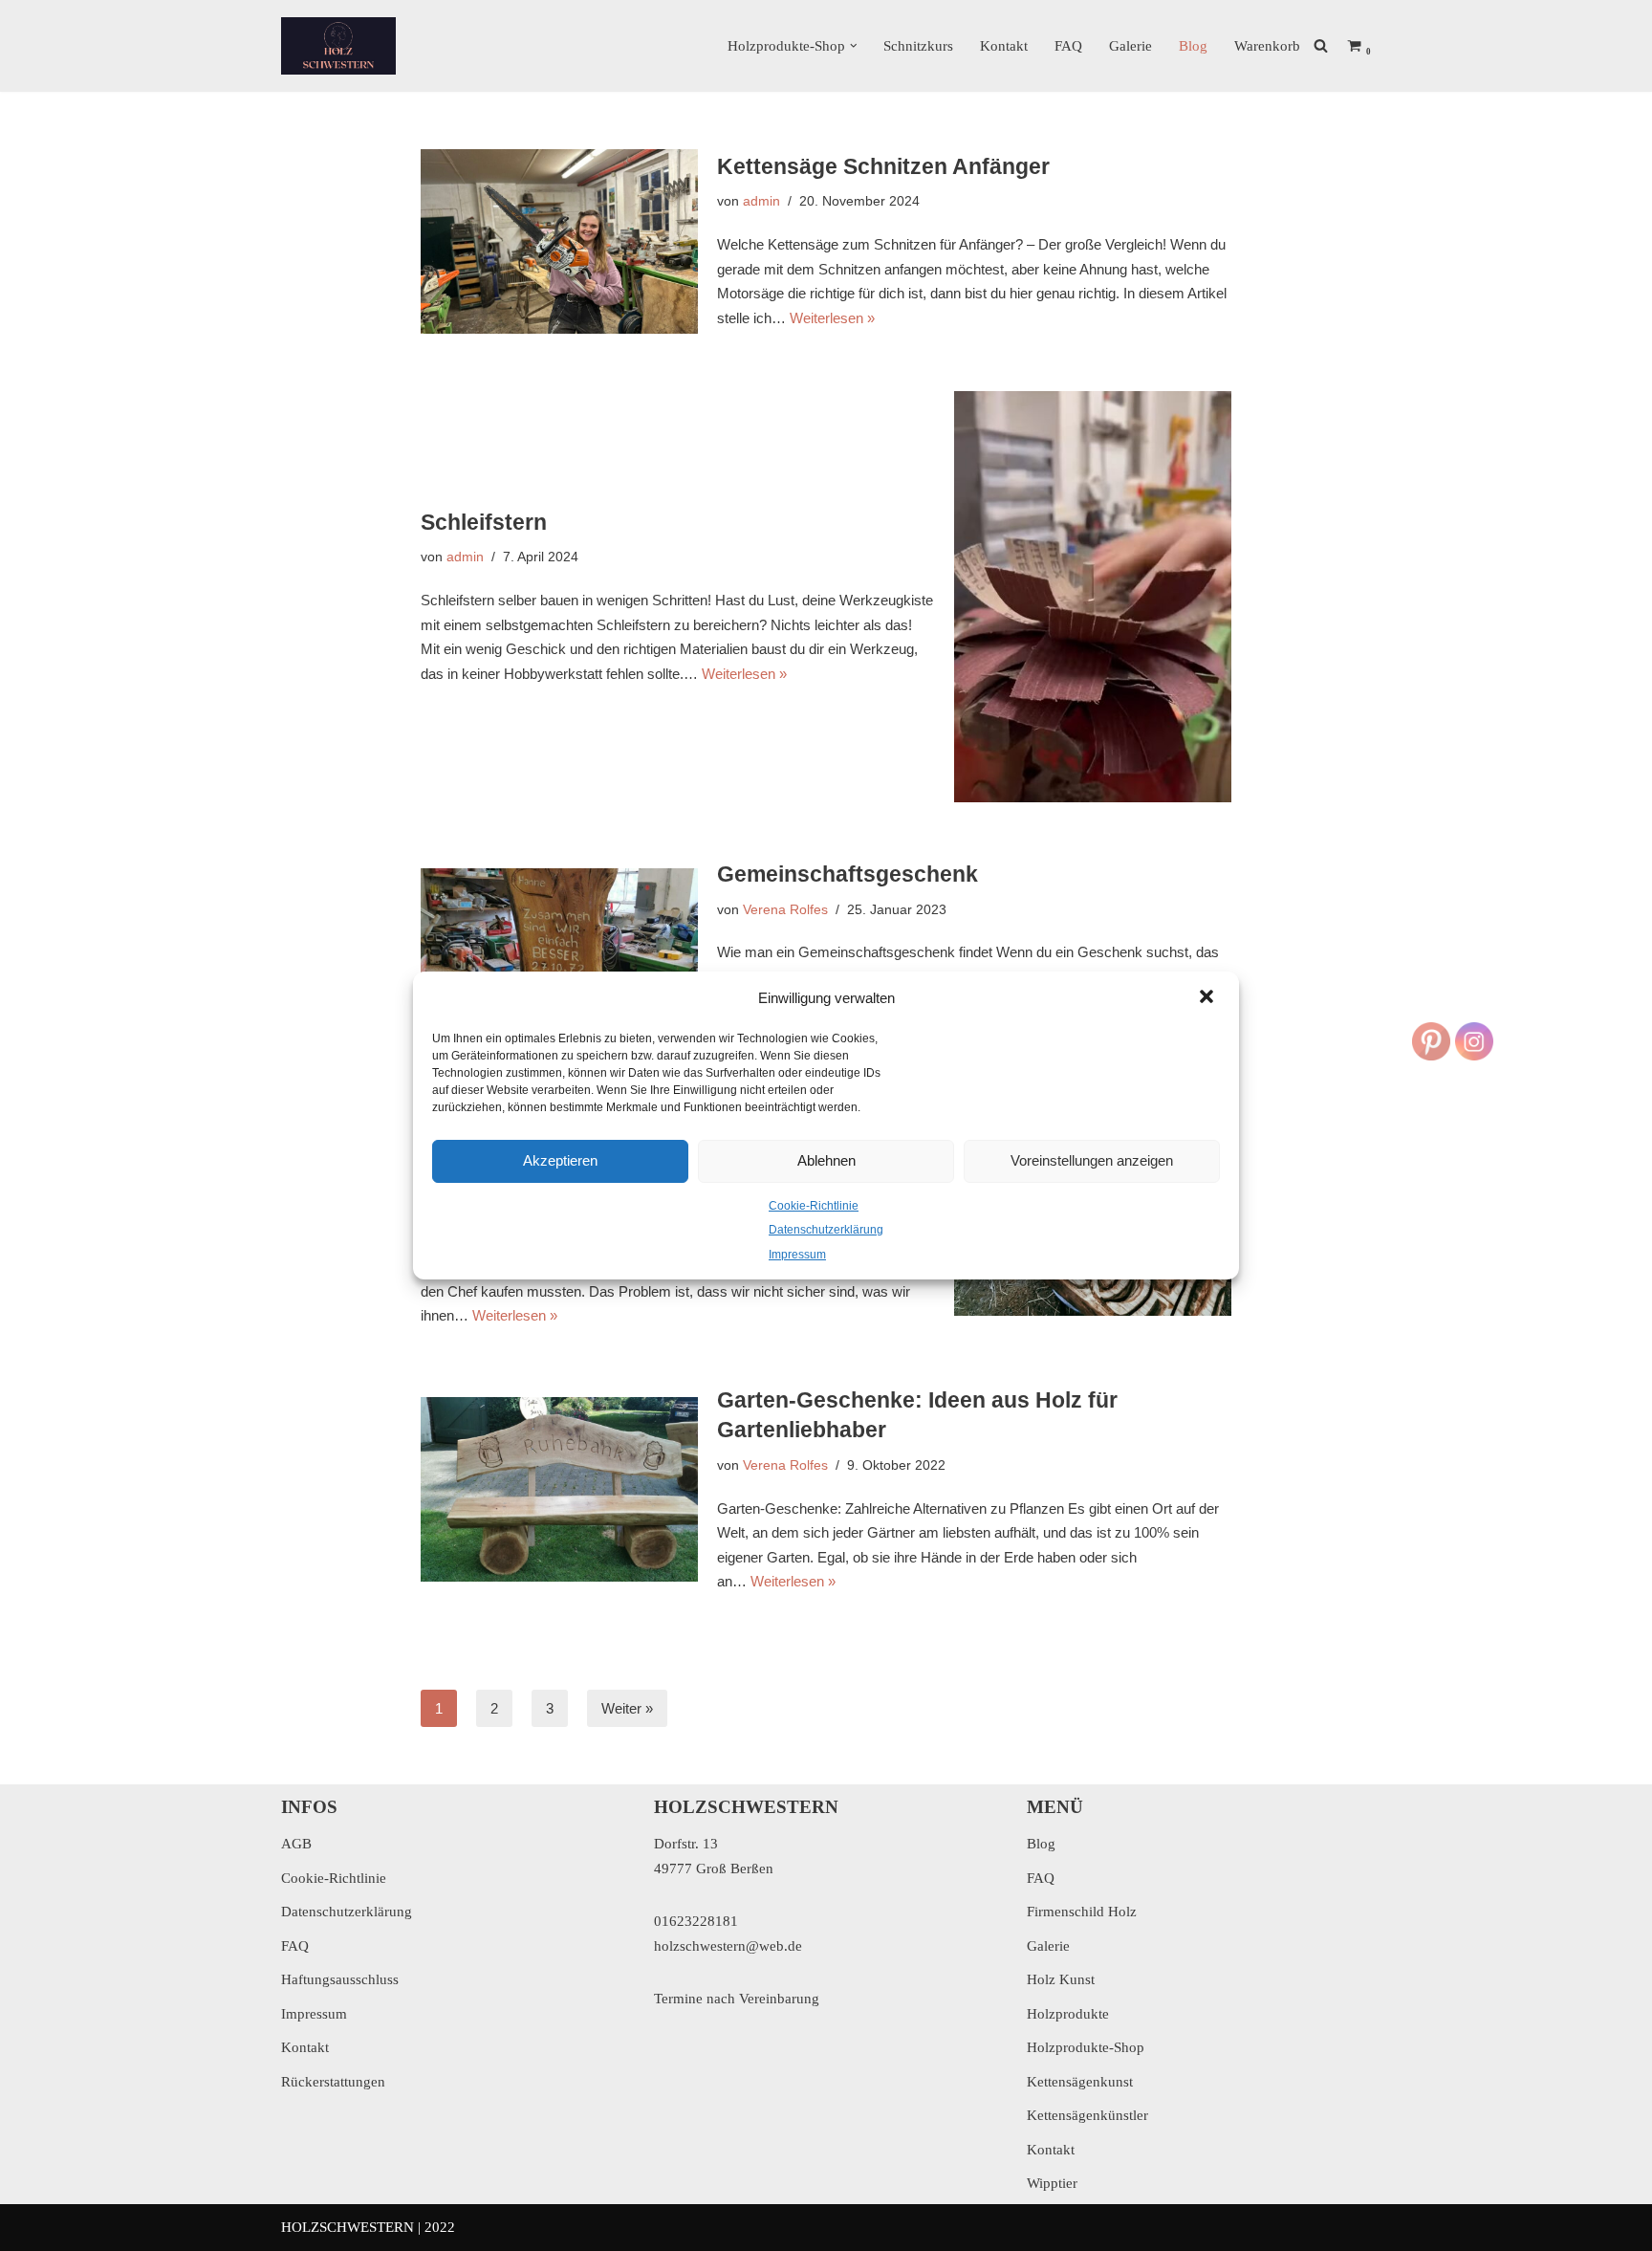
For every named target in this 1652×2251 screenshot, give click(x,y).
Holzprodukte (1068, 2014)
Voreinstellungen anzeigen (1092, 1160)
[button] (1208, 998)
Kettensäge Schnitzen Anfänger (883, 167)
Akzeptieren (560, 1160)
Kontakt (1004, 46)
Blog (1193, 46)
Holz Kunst (1061, 1979)
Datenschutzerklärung (826, 1230)
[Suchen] (1321, 45)
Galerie (1130, 46)
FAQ (1068, 46)
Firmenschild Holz (1082, 1912)
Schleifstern (484, 523)
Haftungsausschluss (340, 1979)
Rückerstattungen (333, 2082)
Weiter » (627, 1708)
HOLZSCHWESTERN (348, 2227)
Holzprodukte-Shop (1086, 2047)
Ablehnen (826, 1160)
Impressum (797, 1255)
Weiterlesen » (832, 318)
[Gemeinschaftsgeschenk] (559, 961)
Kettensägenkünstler (1087, 2115)
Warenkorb (1267, 46)
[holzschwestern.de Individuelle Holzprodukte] (338, 46)
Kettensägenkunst (1080, 2082)
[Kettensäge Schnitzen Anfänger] (559, 241)
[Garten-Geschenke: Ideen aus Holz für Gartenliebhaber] (559, 1489)
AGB (296, 1844)
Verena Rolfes (785, 910)
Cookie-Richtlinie (814, 1206)
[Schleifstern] (1093, 597)
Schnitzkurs (918, 46)
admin (761, 201)
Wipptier (1052, 2183)
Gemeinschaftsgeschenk (848, 874)
